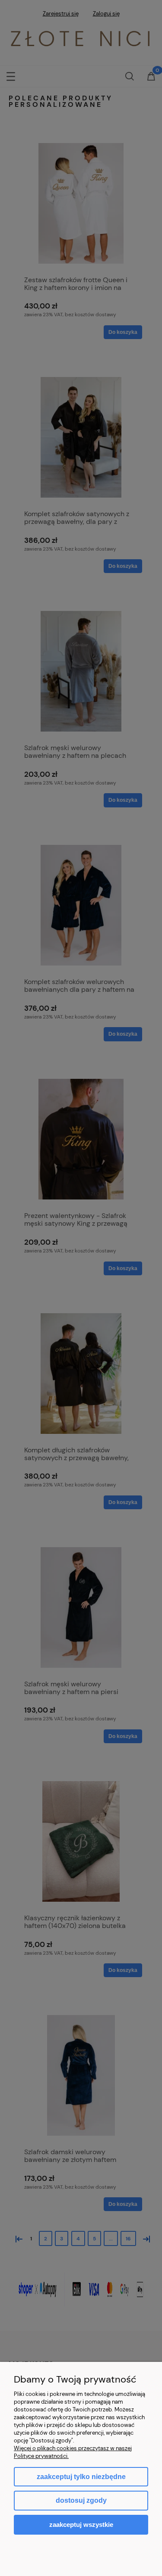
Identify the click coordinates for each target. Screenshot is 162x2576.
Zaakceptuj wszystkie (81, 2525)
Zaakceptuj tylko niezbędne (81, 2477)
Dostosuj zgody (81, 2500)
